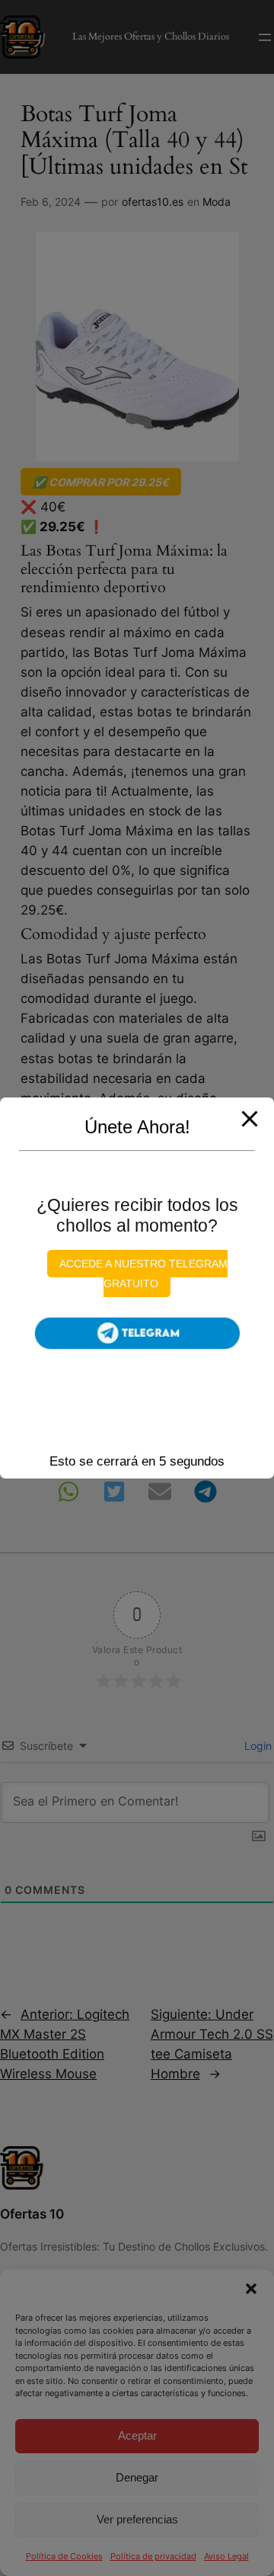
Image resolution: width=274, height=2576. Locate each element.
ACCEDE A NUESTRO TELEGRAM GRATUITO (143, 1274)
